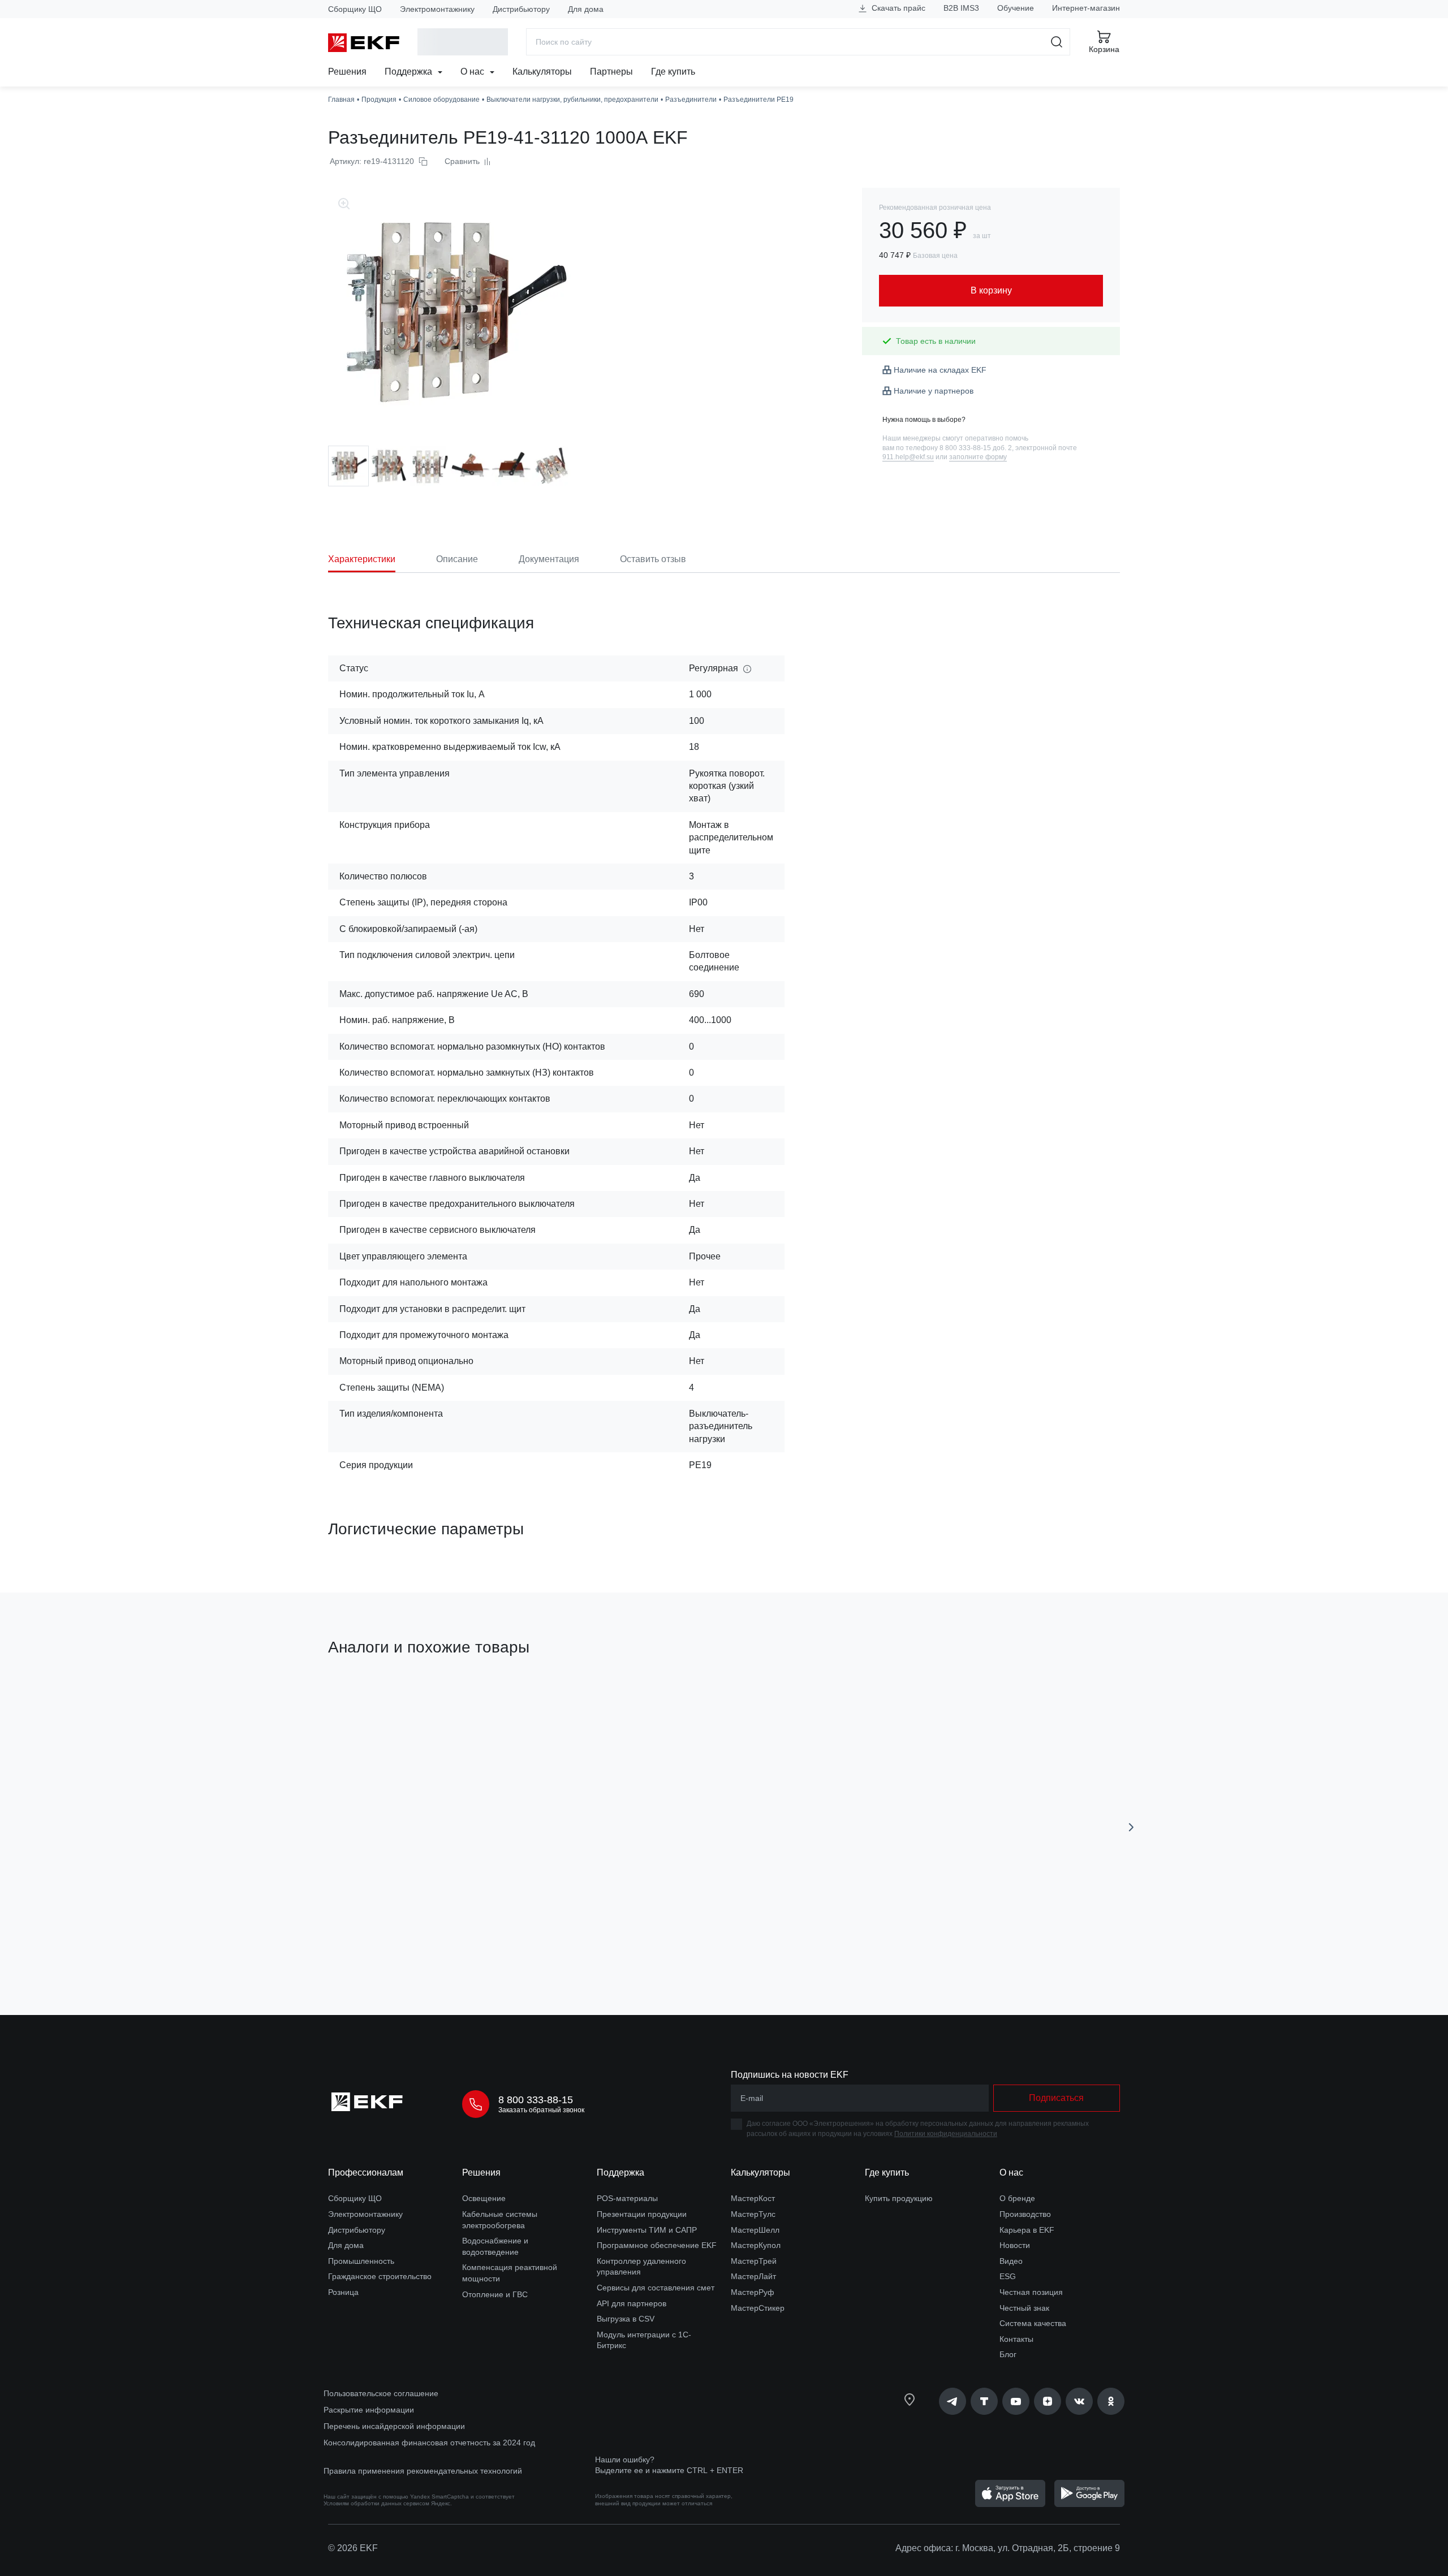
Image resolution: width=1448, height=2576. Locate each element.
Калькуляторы (542, 72)
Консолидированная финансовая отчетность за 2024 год (429, 2443)
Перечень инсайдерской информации (394, 2426)
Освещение (484, 2198)
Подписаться (1056, 2098)
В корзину (393, 1942)
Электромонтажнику (437, 9)
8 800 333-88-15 (536, 2100)
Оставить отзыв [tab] (653, 559)
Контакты (1016, 2339)
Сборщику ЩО (355, 9)
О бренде (1017, 2198)
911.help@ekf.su (908, 457)
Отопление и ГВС (495, 2294)
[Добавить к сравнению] (494, 1943)
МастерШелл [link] (755, 2230)
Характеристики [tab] (362, 559)
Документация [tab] (549, 559)
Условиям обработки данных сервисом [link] (376, 2503)
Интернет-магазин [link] (1086, 8)
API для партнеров (632, 2303)
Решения (347, 72)
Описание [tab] (457, 559)
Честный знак (1024, 2308)
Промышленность (361, 2261)
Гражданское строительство (380, 2276)
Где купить (673, 72)
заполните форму (978, 457)
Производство (1025, 2214)
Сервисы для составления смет (656, 2288)
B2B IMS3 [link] (961, 8)
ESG (1008, 2276)
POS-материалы (627, 2198)
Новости (1015, 2245)
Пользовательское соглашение (381, 2393)
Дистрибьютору (521, 9)
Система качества (1033, 2323)
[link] (953, 2401)
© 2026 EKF (353, 2548)
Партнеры (611, 72)
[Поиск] (1057, 42)
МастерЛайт (753, 2276)
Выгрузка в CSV (626, 2319)
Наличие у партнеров (934, 391)
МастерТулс (753, 2214)
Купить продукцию (899, 2198)
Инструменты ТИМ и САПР (647, 2230)
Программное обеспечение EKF (657, 2245)
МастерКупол (756, 2245)
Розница (343, 2292)
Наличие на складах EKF (940, 370)
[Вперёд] (1131, 1827)
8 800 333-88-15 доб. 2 (976, 448)
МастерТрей (754, 2261)
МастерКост (753, 2198)
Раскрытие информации (369, 2410)
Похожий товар (370, 1701)
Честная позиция (1031, 2292)
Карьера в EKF (1027, 2230)
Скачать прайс (897, 8)
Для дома (586, 9)
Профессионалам (366, 2172)
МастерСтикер (758, 2308)
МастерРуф (753, 2292)
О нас (473, 72)
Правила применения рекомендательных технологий (423, 2471)
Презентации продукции (642, 2214)
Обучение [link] (1016, 8)
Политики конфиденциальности (946, 2134)
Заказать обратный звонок (541, 2110)
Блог (1008, 2354)
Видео (1011, 2261)
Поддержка (410, 72)
